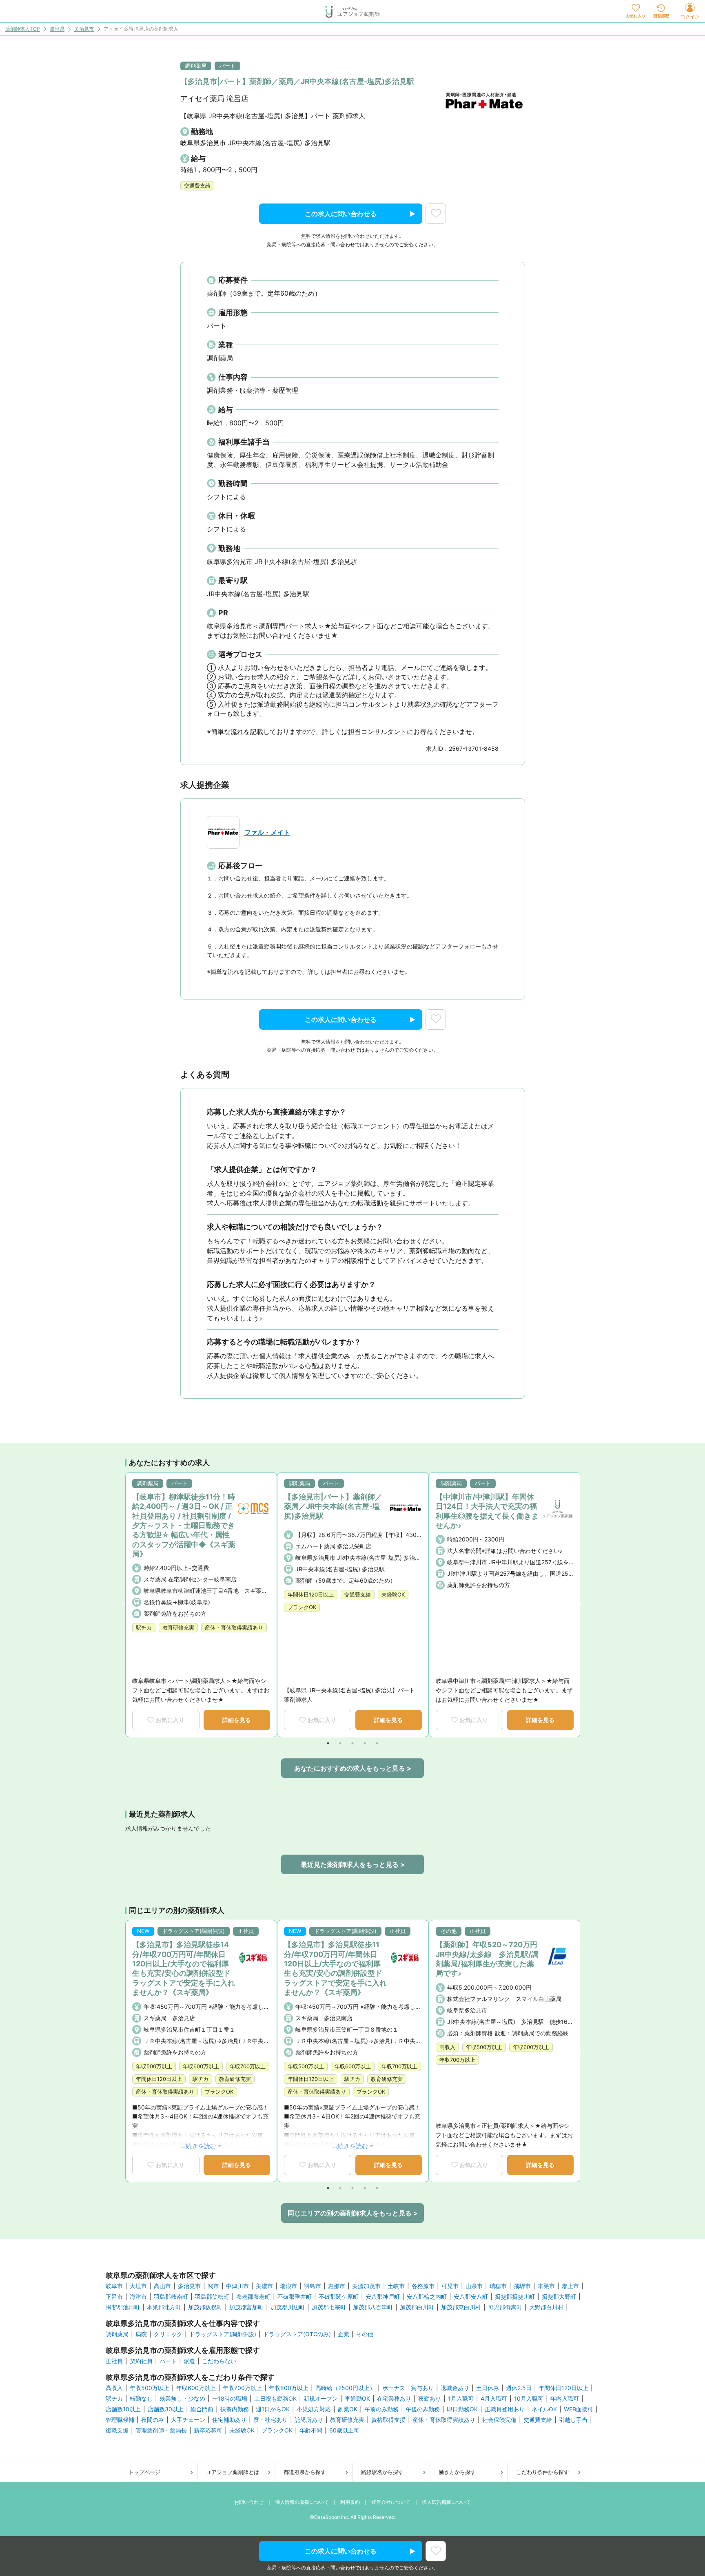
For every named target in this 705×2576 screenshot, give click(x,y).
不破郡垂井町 (295, 2297)
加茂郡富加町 (246, 2307)
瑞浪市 (288, 2286)
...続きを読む (198, 2146)
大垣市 (138, 2286)
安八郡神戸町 (383, 2297)
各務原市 (423, 2286)
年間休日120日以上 (563, 2388)
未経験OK (242, 2430)
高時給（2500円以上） (345, 2388)
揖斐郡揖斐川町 (515, 2297)
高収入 (114, 2388)
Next (577, 1605)
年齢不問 (311, 2430)
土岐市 (396, 2286)
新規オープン (321, 2399)
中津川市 (237, 2286)
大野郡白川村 (546, 2307)
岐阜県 (57, 29)
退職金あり (455, 2388)
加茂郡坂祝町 (205, 2307)
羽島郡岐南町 (171, 2297)
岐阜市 (114, 2286)
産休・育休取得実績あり (444, 2420)
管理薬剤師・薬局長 (161, 2430)
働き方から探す (457, 2472)
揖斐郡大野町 (559, 2297)
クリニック (168, 2334)
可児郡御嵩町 (505, 2307)
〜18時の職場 (230, 2399)
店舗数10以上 (123, 2409)
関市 (213, 2286)
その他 (365, 2334)
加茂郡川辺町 (288, 2307)
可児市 (450, 2286)
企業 (344, 2334)
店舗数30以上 (166, 2409)
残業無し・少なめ (182, 2399)
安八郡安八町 (471, 2297)
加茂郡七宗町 (329, 2307)
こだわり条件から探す (543, 2472)
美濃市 (264, 2286)
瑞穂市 (498, 2286)
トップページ (144, 2472)
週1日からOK (273, 2409)
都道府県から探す (305, 2472)
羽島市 (313, 2286)
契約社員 (141, 2361)
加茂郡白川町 (417, 2307)
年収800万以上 (289, 2388)
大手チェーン (188, 2420)
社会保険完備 (499, 2420)
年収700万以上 (242, 2388)
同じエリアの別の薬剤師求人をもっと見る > (353, 2213)
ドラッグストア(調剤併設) (223, 2334)
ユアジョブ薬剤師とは (233, 2472)
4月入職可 (494, 2399)
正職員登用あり (505, 2409)
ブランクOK (277, 2430)
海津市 (138, 2297)
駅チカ (114, 2399)
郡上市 (570, 2286)
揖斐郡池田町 (123, 2307)
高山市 (162, 2286)
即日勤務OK (462, 2409)
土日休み (488, 2388)
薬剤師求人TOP (23, 29)
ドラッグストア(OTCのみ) (297, 2334)
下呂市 (114, 2297)
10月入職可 (529, 2399)
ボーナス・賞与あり (408, 2388)
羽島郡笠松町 (212, 2297)
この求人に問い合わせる (341, 214)
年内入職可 (565, 2399)
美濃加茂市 (366, 2286)
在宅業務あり (394, 2399)
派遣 (189, 2361)
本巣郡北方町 (164, 2307)
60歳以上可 (344, 2430)
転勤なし (141, 2399)
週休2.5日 (519, 2388)
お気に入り (170, 1720)
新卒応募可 (208, 2430)
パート (168, 2361)
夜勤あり (430, 2399)
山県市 (474, 2286)
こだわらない (219, 2361)
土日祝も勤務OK (275, 2399)
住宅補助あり (229, 2420)
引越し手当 (573, 2420)
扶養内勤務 (235, 2409)
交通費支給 (538, 2420)
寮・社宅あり (270, 2420)
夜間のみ (153, 2420)
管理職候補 (120, 2420)
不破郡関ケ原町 (339, 2297)
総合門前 (202, 2409)
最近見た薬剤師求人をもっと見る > (353, 1864)
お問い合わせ (249, 2502)
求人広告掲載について (446, 2502)
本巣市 (546, 2286)
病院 (141, 2334)
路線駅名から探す (382, 2472)
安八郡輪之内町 (427, 2297)
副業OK (348, 2409)
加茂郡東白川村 (461, 2307)
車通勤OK (357, 2399)
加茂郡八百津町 (373, 2307)
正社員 (114, 2361)
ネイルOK (544, 2409)
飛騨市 (522, 2286)
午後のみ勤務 (423, 2409)
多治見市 (84, 29)
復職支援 (117, 2430)
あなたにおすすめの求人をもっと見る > (353, 1768)
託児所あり (309, 2420)
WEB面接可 (579, 2409)
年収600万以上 (196, 2388)
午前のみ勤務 (381, 2409)
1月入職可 (461, 2399)
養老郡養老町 (253, 2297)
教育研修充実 (347, 2420)
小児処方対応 (314, 2409)
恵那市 (337, 2286)
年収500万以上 (150, 2388)
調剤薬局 (117, 2334)
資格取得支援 (388, 2420)
